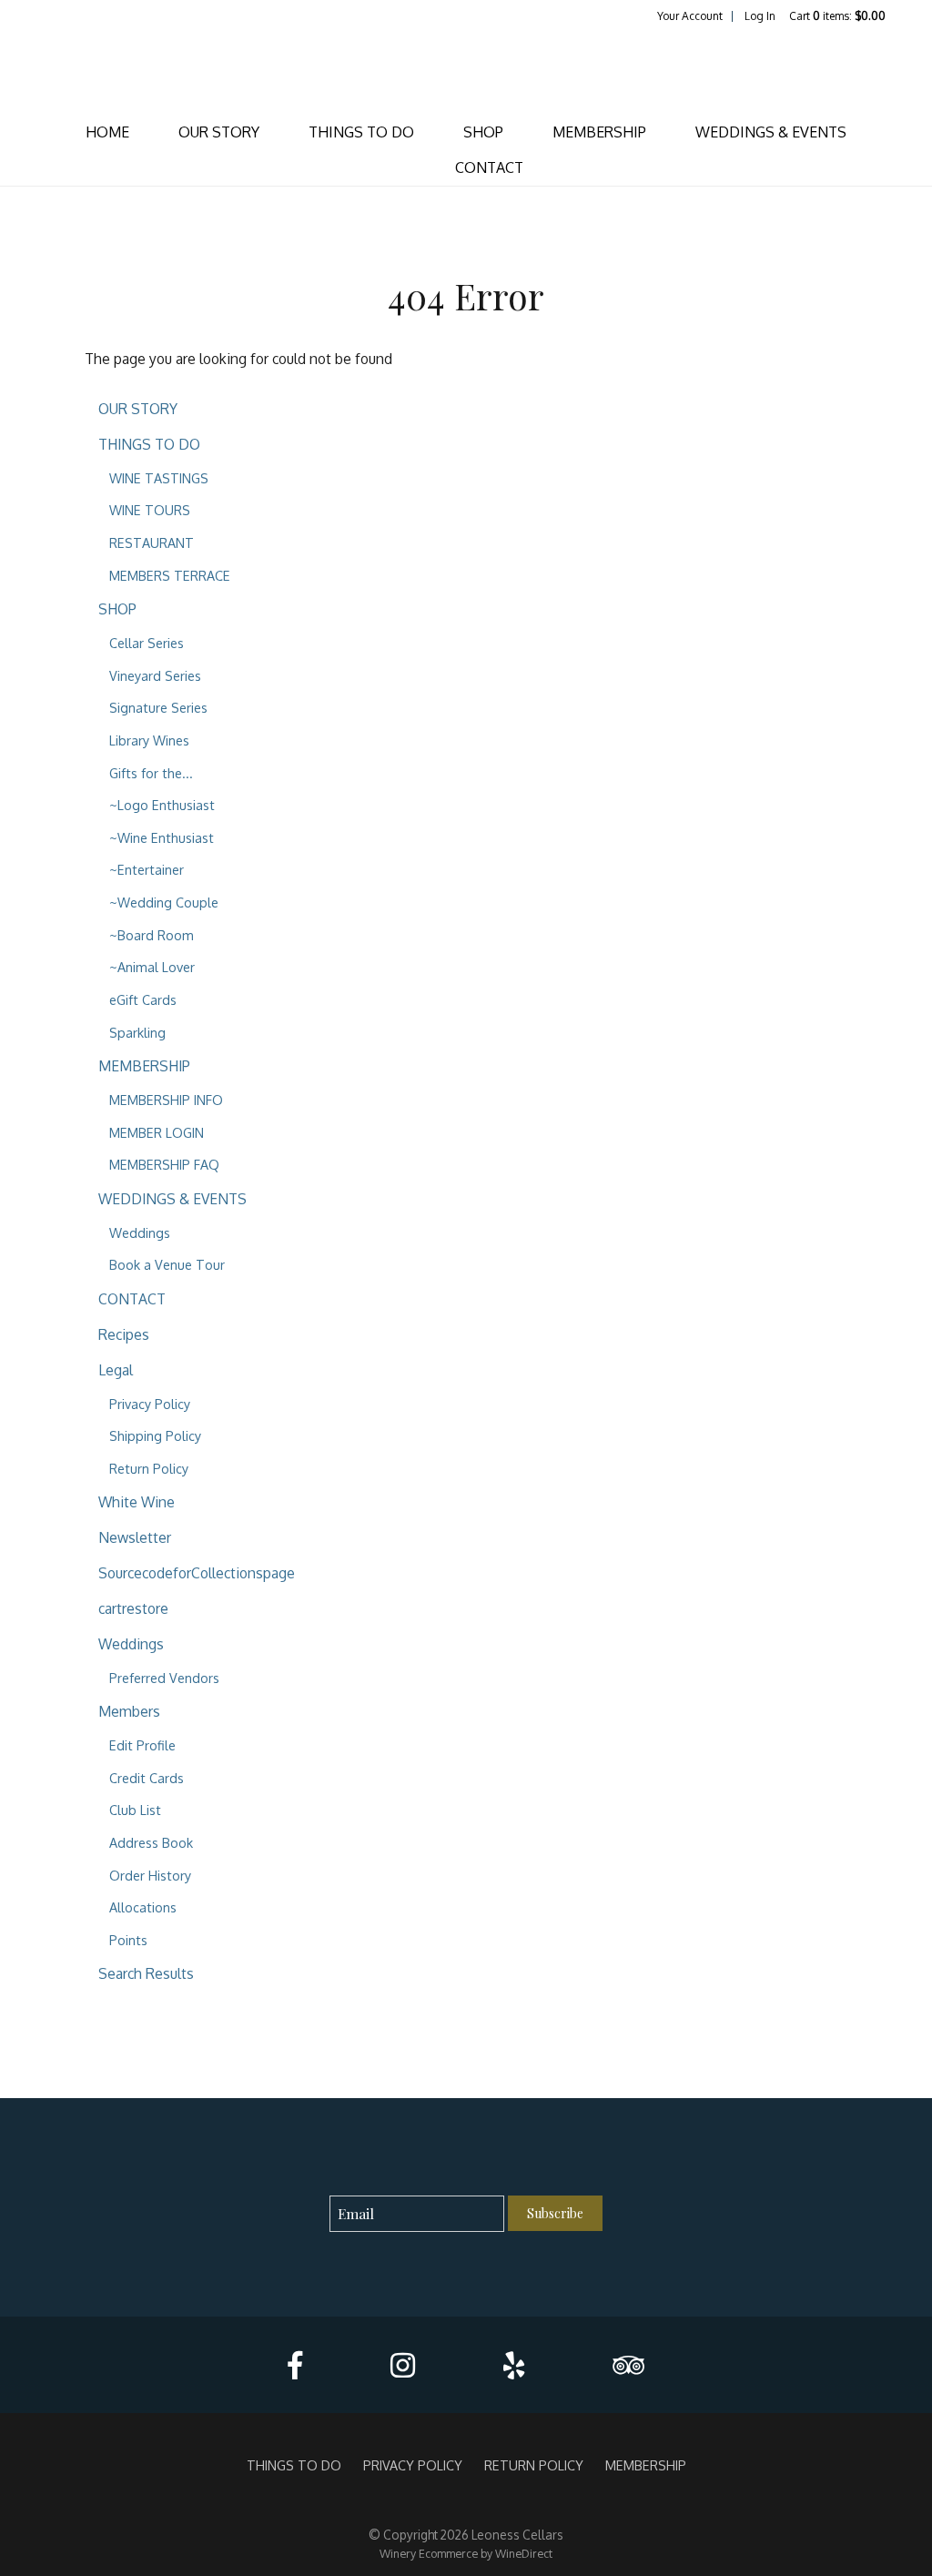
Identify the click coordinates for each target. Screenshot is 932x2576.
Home (107, 132)
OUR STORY (219, 132)
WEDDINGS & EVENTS (771, 132)
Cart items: (837, 16)
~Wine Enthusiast (162, 837)
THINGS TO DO (361, 132)
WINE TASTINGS (159, 478)
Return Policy (149, 1468)
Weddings (140, 1232)
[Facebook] (295, 2365)
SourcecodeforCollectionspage (197, 1573)
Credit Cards (147, 1778)
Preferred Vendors (164, 1678)
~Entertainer (147, 869)
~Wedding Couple (164, 902)
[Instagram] (403, 2365)
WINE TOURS (150, 510)
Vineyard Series (155, 675)
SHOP (483, 132)
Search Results (146, 1973)
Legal (116, 1370)
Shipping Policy (155, 1435)
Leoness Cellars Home (466, 69)
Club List (135, 1810)
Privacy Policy (150, 1404)
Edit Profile (142, 1745)
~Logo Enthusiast (162, 805)
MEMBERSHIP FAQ (164, 1164)
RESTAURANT (152, 543)
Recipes (124, 1334)
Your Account (690, 16)
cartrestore (133, 1608)
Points (128, 1940)
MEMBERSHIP (599, 132)
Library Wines (149, 740)
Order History (150, 1875)
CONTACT (489, 167)
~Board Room (152, 935)
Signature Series (158, 707)
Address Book (151, 1842)
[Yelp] (514, 2365)
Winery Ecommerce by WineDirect (466, 2553)
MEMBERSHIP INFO (166, 1100)
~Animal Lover (152, 967)
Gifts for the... (151, 773)
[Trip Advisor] (628, 2365)
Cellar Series (147, 643)
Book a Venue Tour (167, 1264)
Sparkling (137, 1032)
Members (129, 1711)
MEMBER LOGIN (157, 1132)
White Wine (137, 1502)
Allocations (143, 1907)
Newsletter (135, 1537)
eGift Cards (143, 999)
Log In (760, 16)
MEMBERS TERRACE (170, 575)
